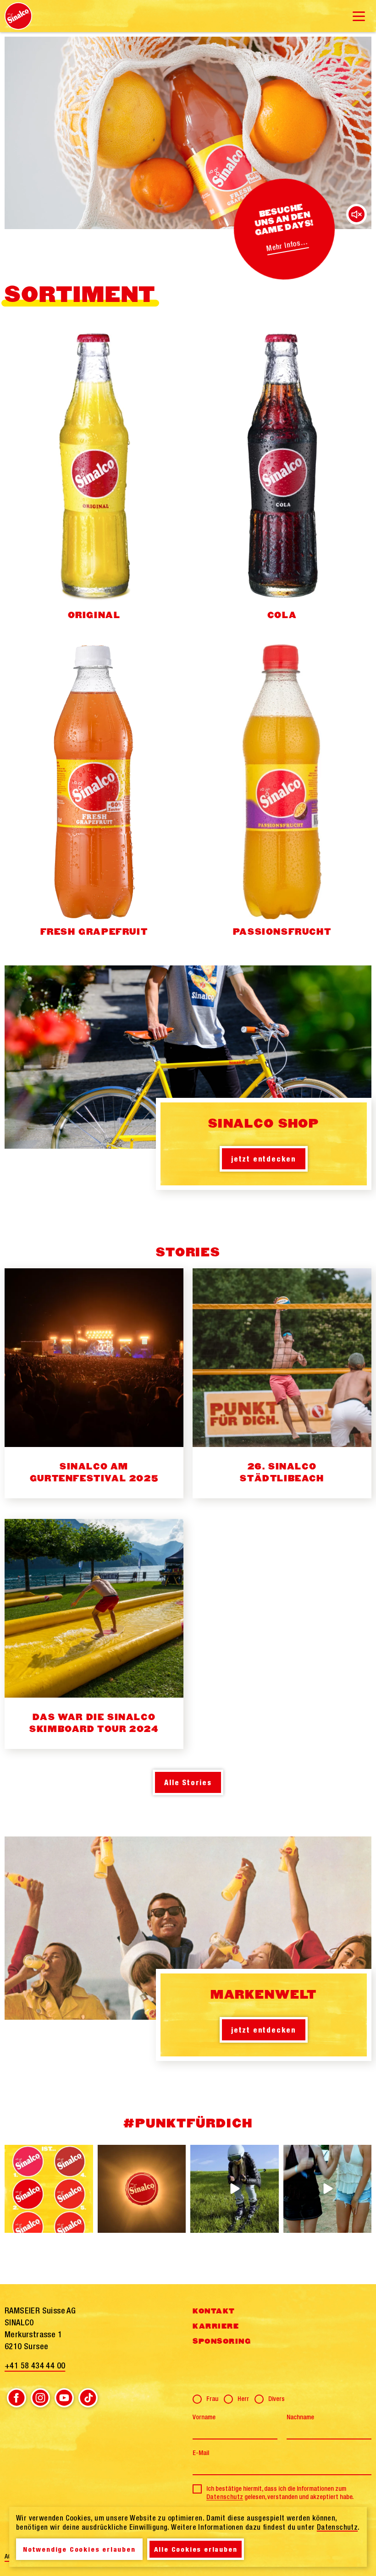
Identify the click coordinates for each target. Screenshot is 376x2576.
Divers (276, 2399)
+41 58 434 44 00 (35, 2365)
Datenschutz (225, 2497)
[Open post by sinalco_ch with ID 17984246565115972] (328, 2189)
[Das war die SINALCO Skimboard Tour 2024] (94, 1634)
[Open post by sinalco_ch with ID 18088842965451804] (49, 2189)
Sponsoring (222, 2341)
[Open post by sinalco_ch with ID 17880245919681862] (235, 2189)
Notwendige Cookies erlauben (79, 2549)
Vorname (204, 2417)
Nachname (300, 2417)
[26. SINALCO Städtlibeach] (282, 1383)
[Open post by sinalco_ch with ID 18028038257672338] (142, 2189)
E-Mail (201, 2453)
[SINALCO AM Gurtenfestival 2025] (94, 1383)
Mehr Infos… (287, 245)
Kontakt (214, 2311)
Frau (212, 2399)
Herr (243, 2399)
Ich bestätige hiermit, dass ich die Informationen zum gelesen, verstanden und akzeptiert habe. (280, 2493)
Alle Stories (188, 1782)
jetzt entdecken (264, 1159)
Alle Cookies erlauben (196, 2549)
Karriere (216, 2326)
